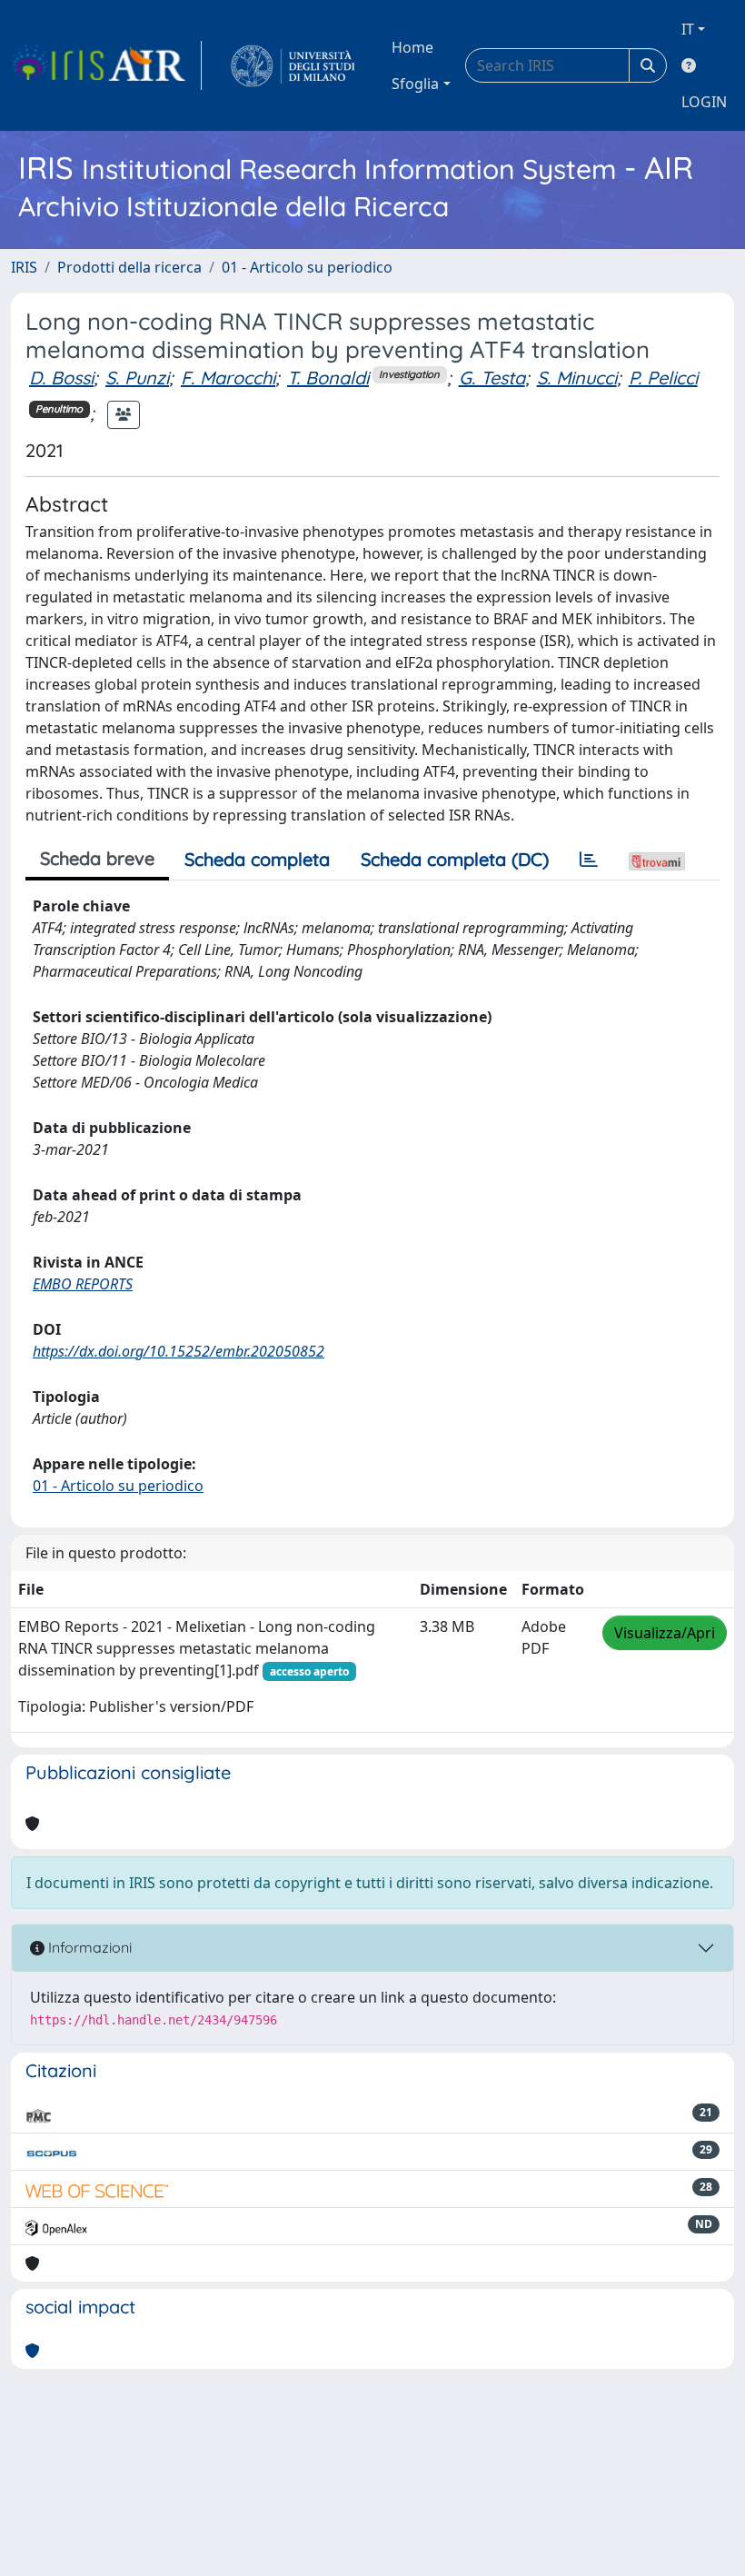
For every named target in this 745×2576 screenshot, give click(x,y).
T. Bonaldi (328, 378)
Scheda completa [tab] (257, 859)
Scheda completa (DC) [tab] (455, 859)
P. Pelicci (663, 378)
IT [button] (688, 29)
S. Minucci (577, 378)
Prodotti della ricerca (129, 267)
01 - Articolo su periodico (307, 267)
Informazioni (88, 1947)
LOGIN (704, 102)
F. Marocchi (228, 378)
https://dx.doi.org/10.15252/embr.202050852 (179, 1351)
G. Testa (492, 378)
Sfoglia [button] (415, 84)
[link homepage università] (293, 65)
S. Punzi (137, 378)
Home (412, 47)
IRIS (24, 267)
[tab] (589, 860)
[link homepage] (106, 65)
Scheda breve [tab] (97, 858)
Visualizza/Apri (665, 1633)
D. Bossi (61, 378)
